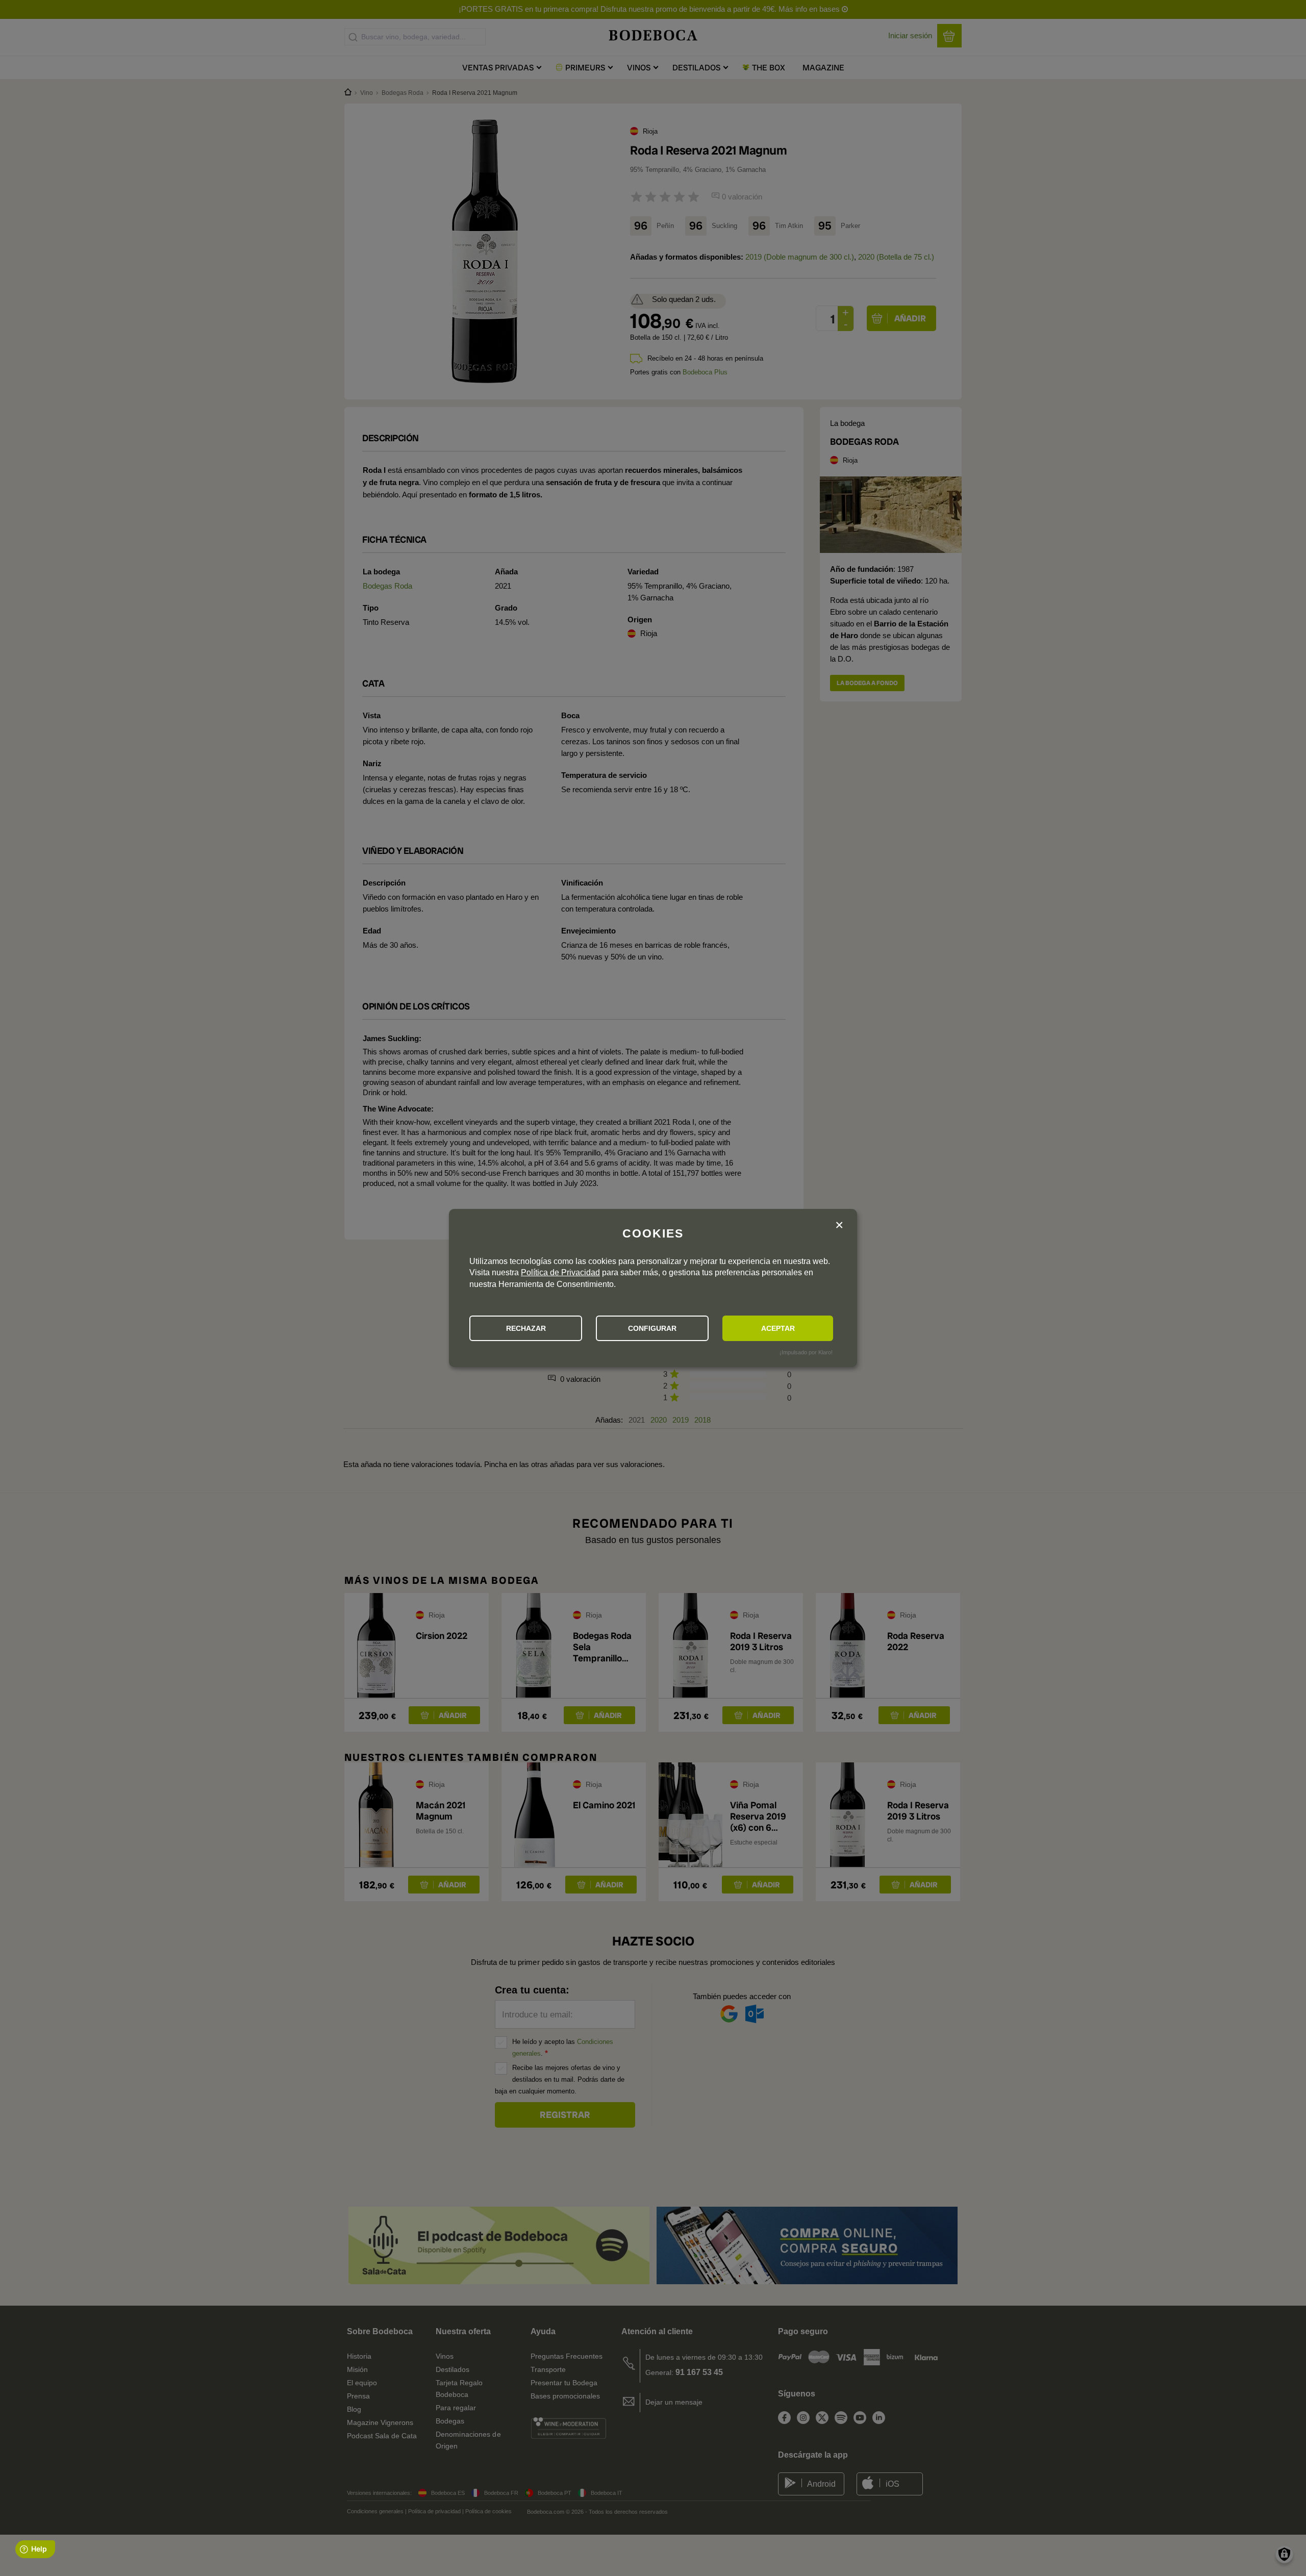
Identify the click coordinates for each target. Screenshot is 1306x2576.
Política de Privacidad (560, 1272)
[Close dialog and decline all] (839, 1226)
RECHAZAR (526, 1328)
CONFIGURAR (652, 1328)
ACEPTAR (778, 1328)
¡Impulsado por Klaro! (806, 1352)
